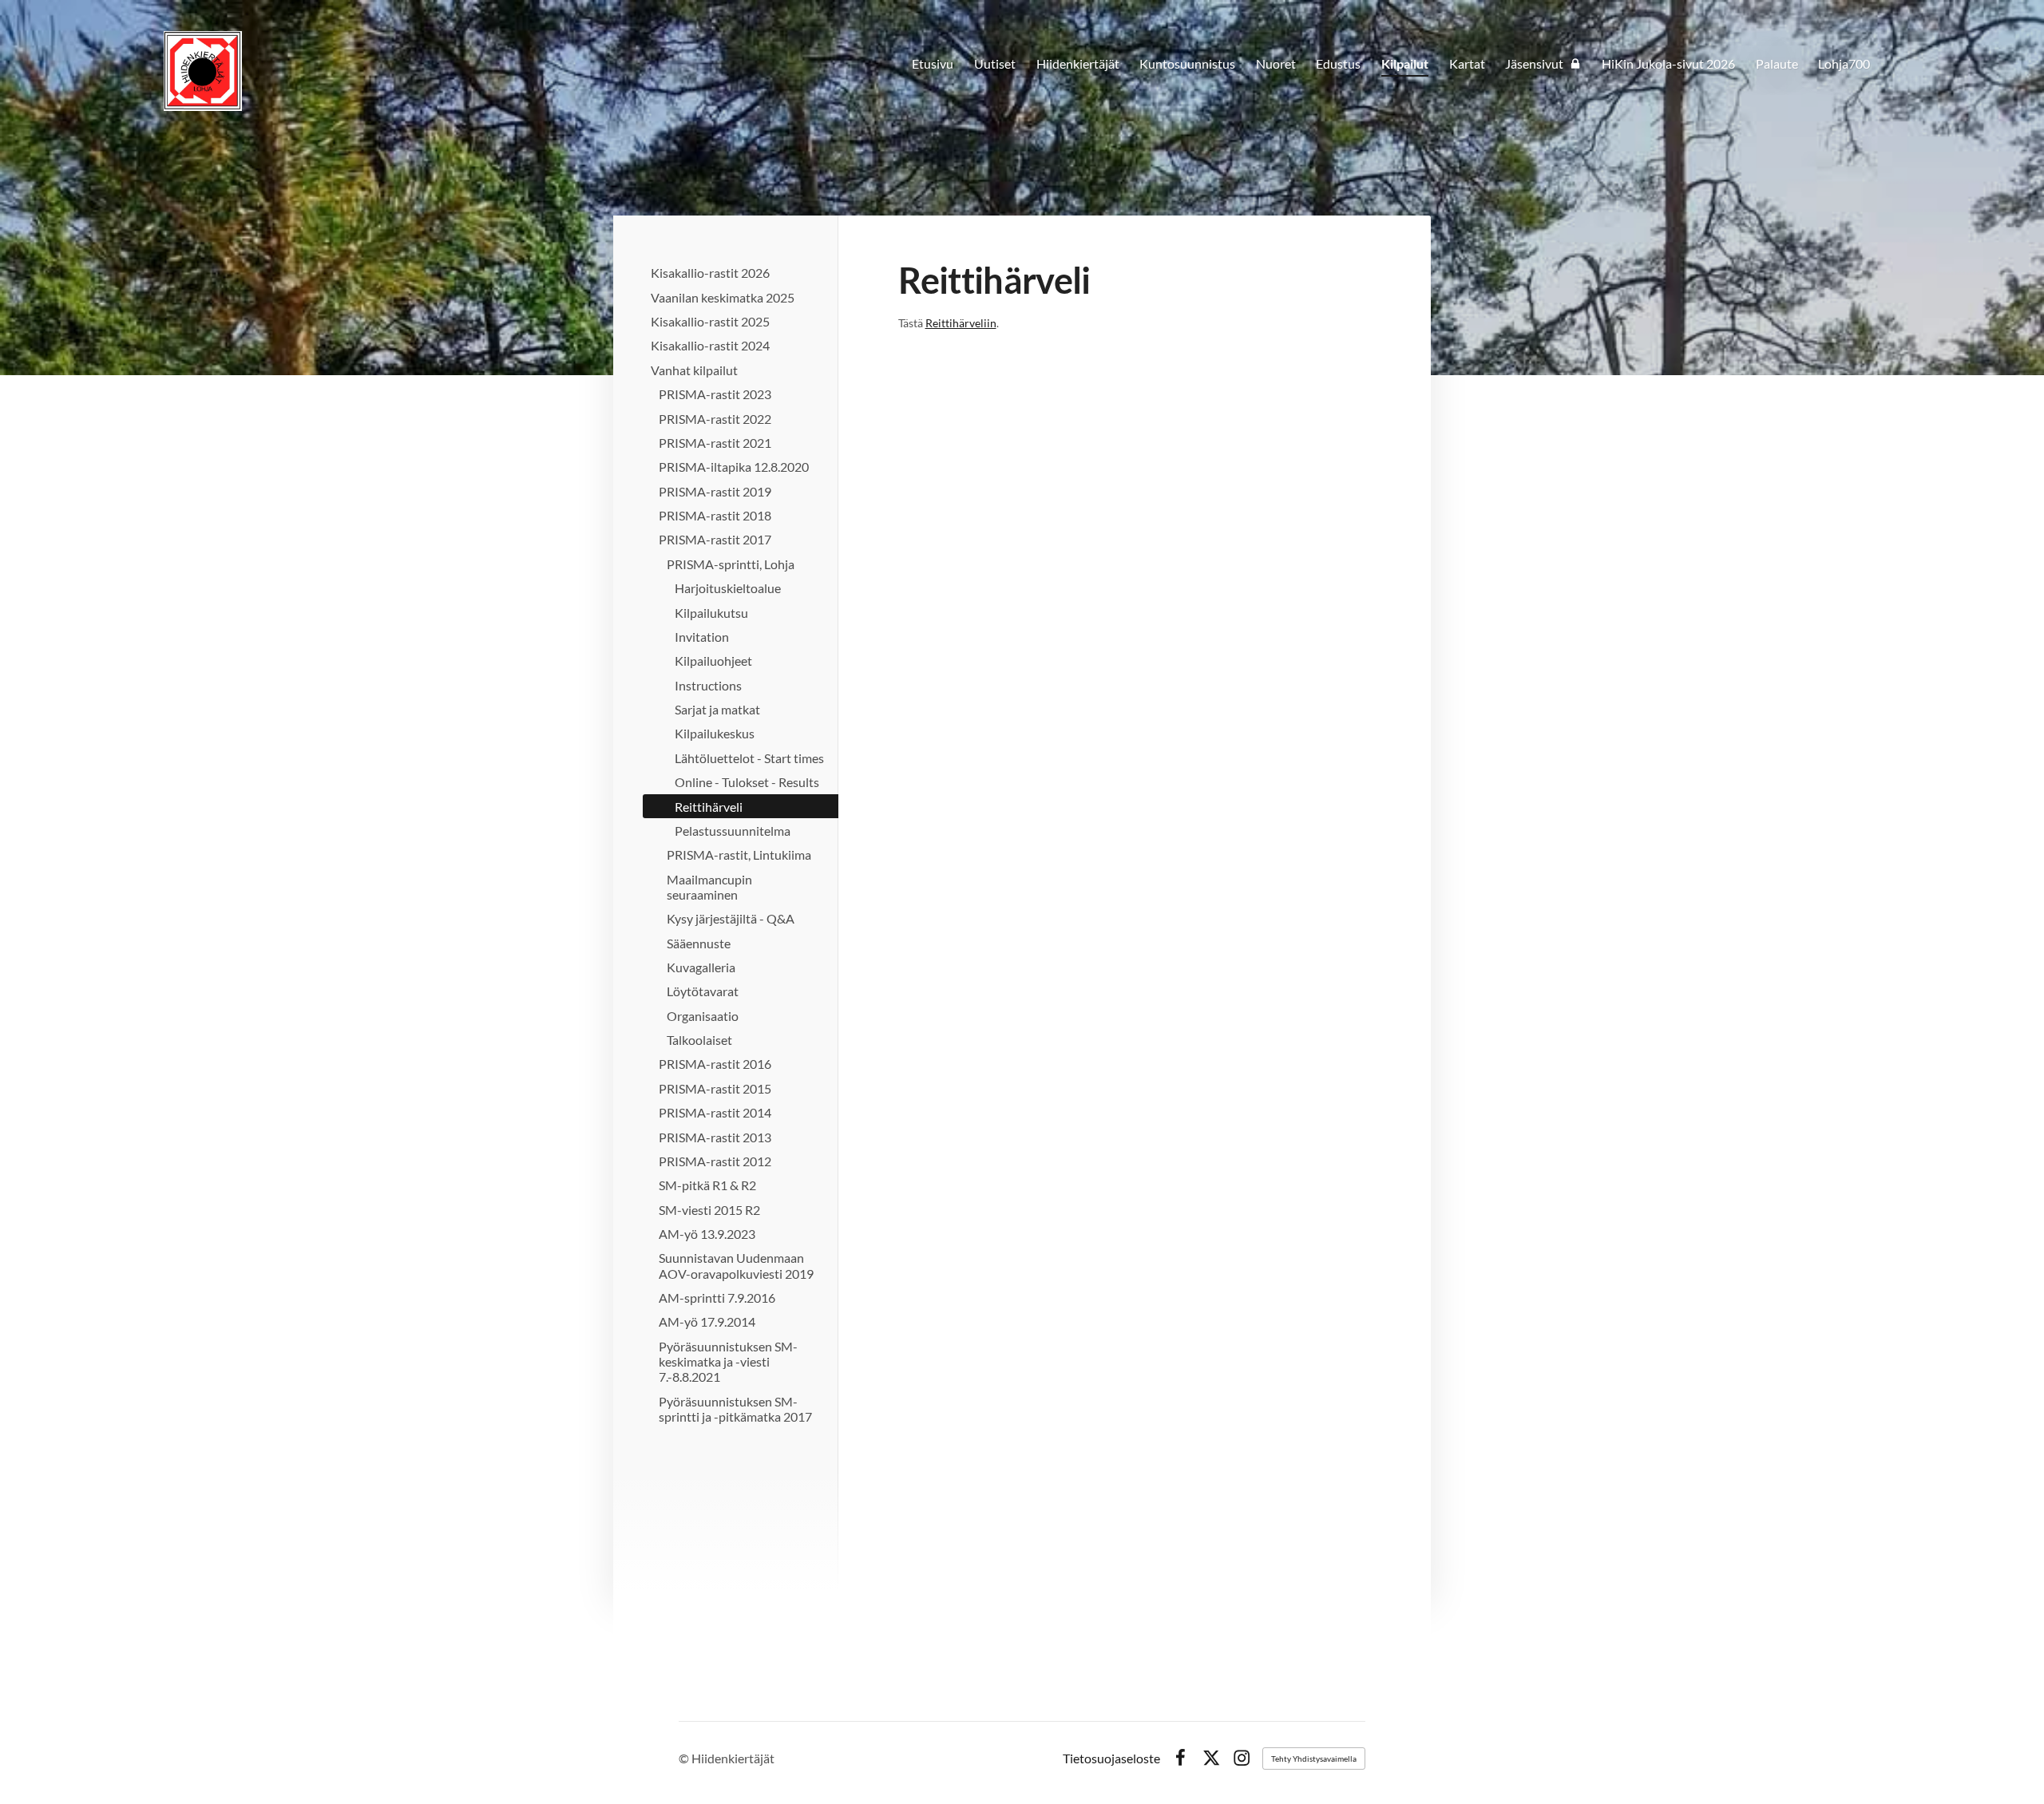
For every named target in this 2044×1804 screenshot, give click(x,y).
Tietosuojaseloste (1111, 1759)
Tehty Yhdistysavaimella (1314, 1759)
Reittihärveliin (961, 323)
